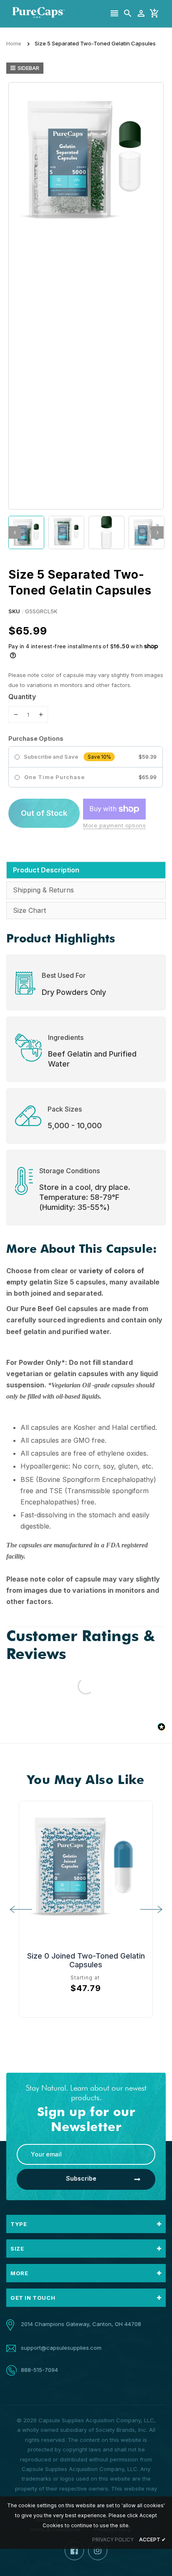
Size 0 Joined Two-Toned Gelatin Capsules (86, 1960)
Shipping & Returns (43, 890)
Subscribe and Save (51, 757)
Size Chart (29, 910)
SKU (14, 611)
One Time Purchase (54, 777)
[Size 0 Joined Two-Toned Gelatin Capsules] (86, 1868)
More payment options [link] (114, 825)
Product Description (46, 870)
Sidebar (28, 68)
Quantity (22, 697)
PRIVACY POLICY (113, 2540)
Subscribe (81, 2178)
